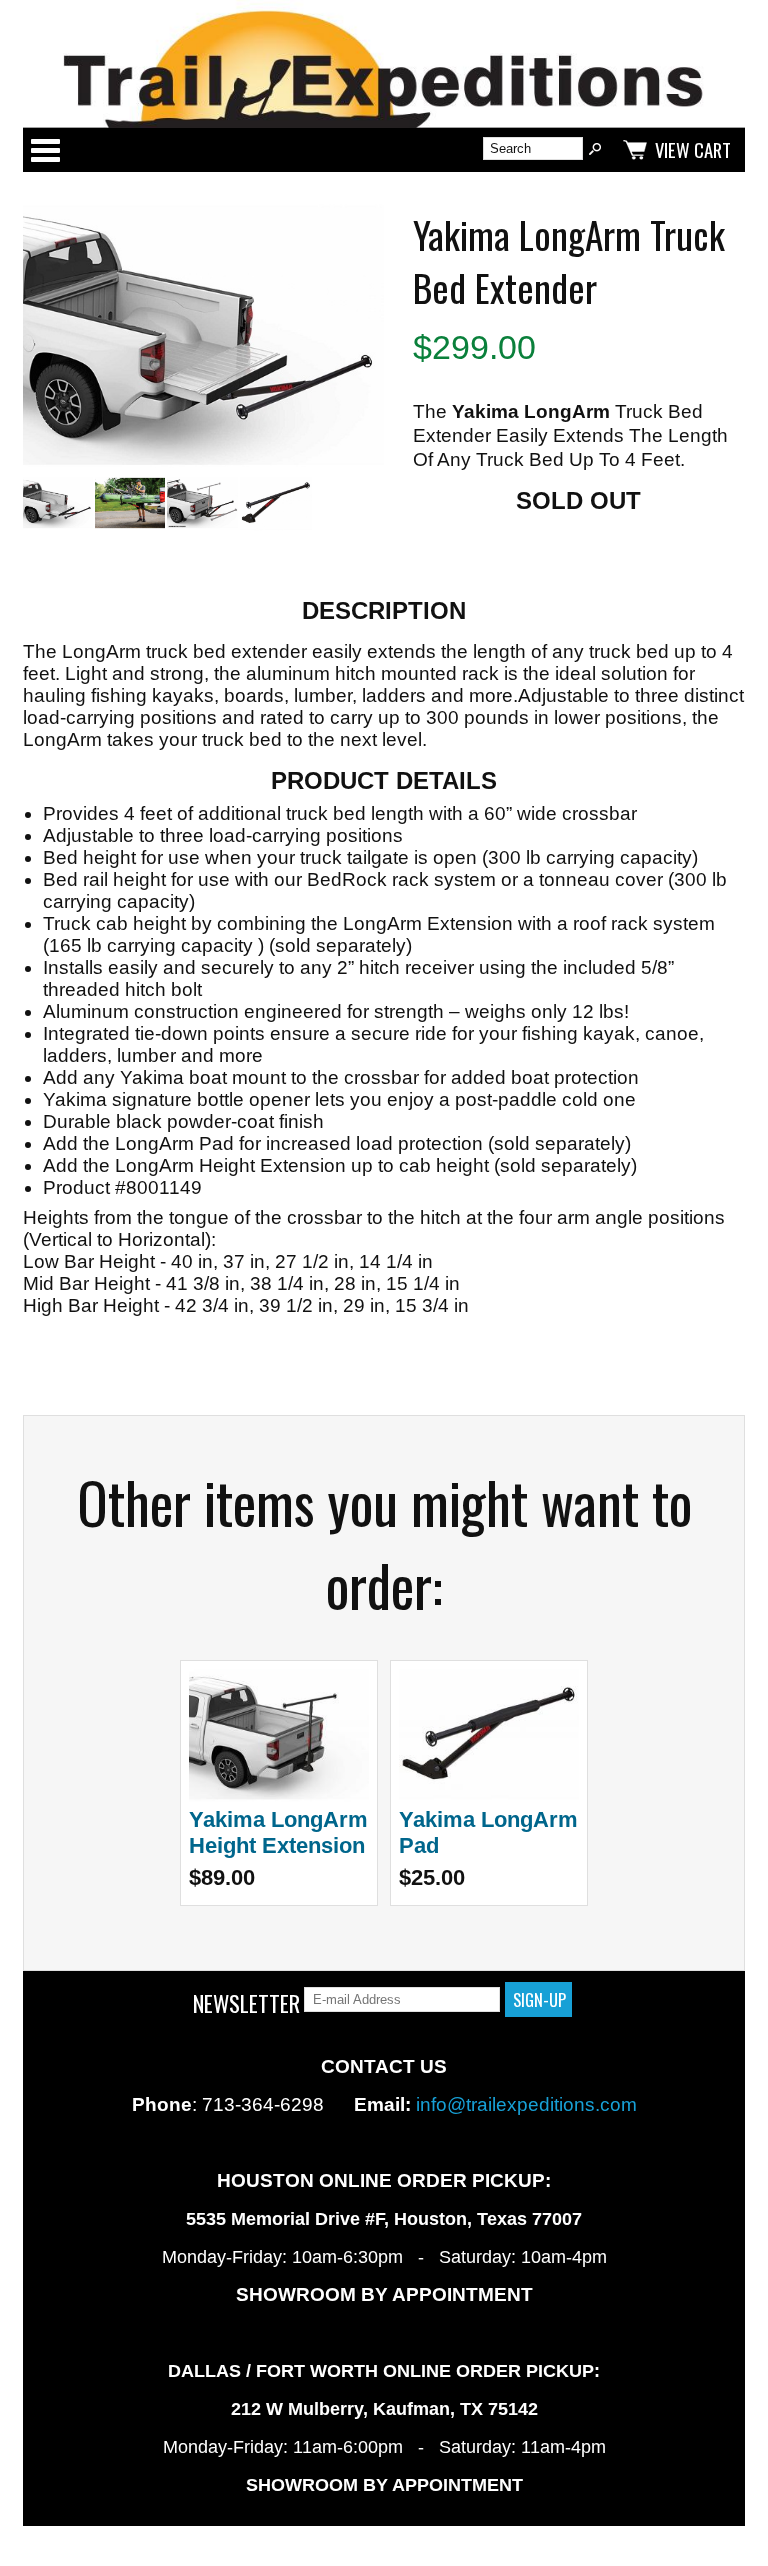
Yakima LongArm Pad (488, 1832)
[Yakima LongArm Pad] (489, 1795)
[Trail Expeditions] (384, 64)
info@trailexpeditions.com (526, 2104)
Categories (45, 150)
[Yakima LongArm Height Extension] (279, 1795)
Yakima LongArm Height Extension (278, 1832)
